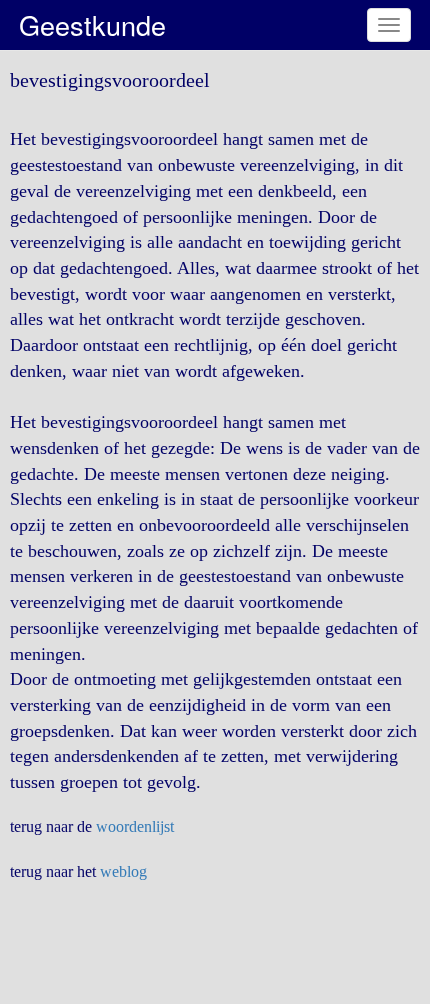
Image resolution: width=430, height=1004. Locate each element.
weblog (123, 871)
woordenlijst (135, 826)
